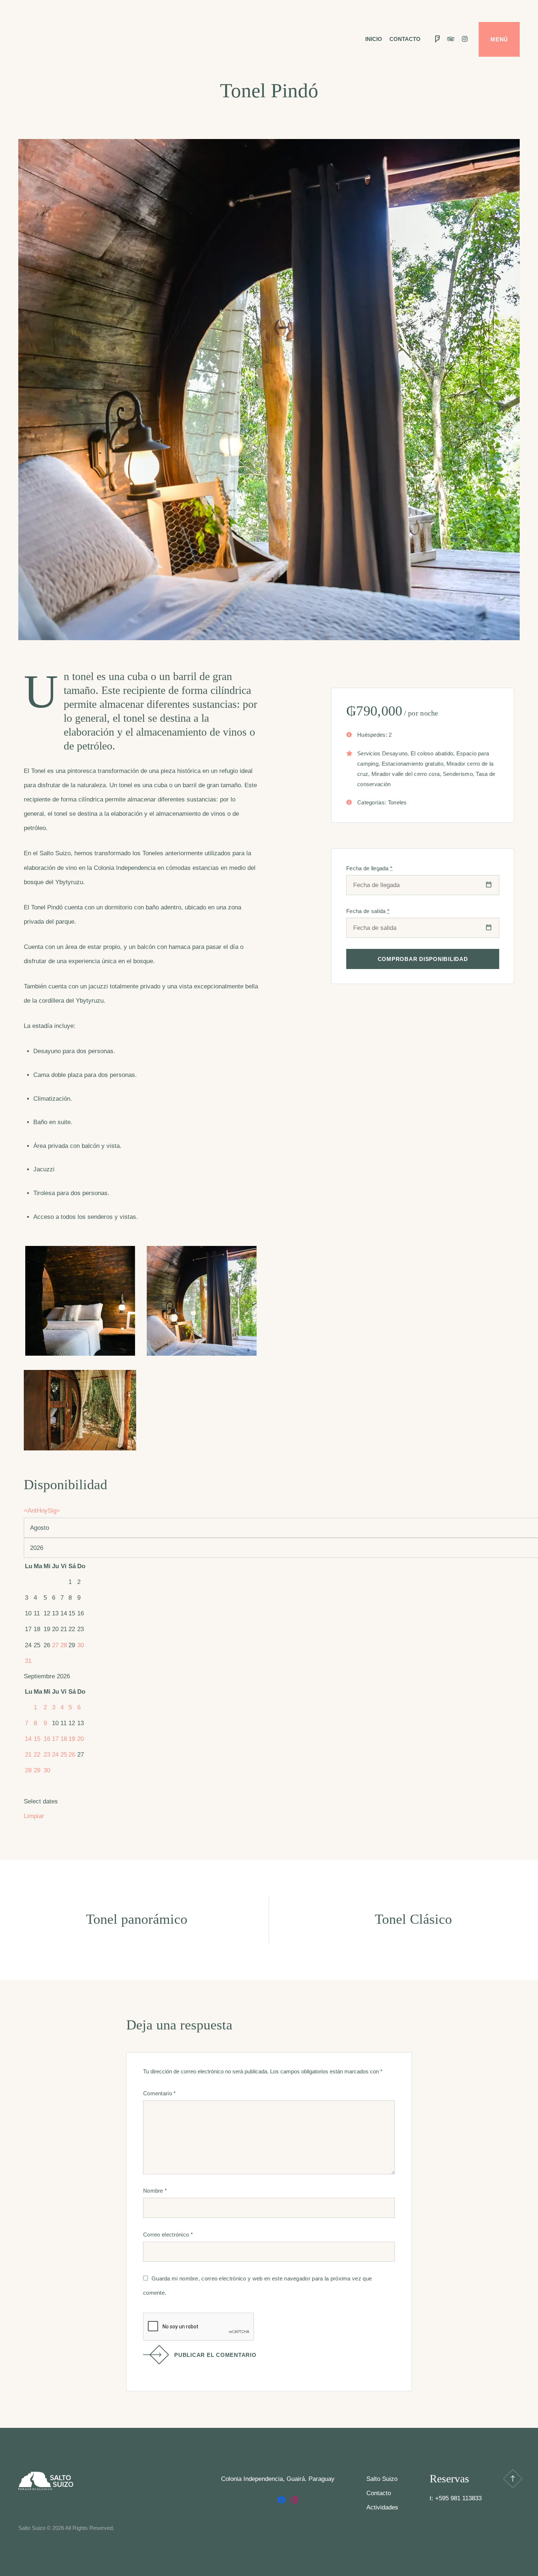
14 (28, 1739)
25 (64, 1755)
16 (47, 1739)
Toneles (397, 802)
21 (28, 1755)
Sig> (54, 1511)
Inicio (374, 39)
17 (55, 1739)
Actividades (382, 2507)
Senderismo (458, 774)
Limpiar (34, 1816)
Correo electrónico (168, 2235)
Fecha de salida (368, 911)
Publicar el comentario (215, 2355)
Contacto (405, 39)
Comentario (160, 2093)
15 (37, 1739)
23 (47, 1755)
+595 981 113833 (458, 2498)
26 (72, 1755)
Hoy (42, 1511)
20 (81, 1739)
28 (64, 1645)
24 (55, 1755)
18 (64, 1739)
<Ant (30, 1511)
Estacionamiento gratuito (412, 764)
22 (37, 1755)
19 (72, 1739)
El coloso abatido (432, 753)
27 (55, 1645)
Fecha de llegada (369, 868)
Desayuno (395, 753)
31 (28, 1661)
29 (37, 1770)
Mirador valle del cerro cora (406, 774)
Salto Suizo (382, 2479)
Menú (499, 39)
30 (81, 1645)
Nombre (155, 2191)
